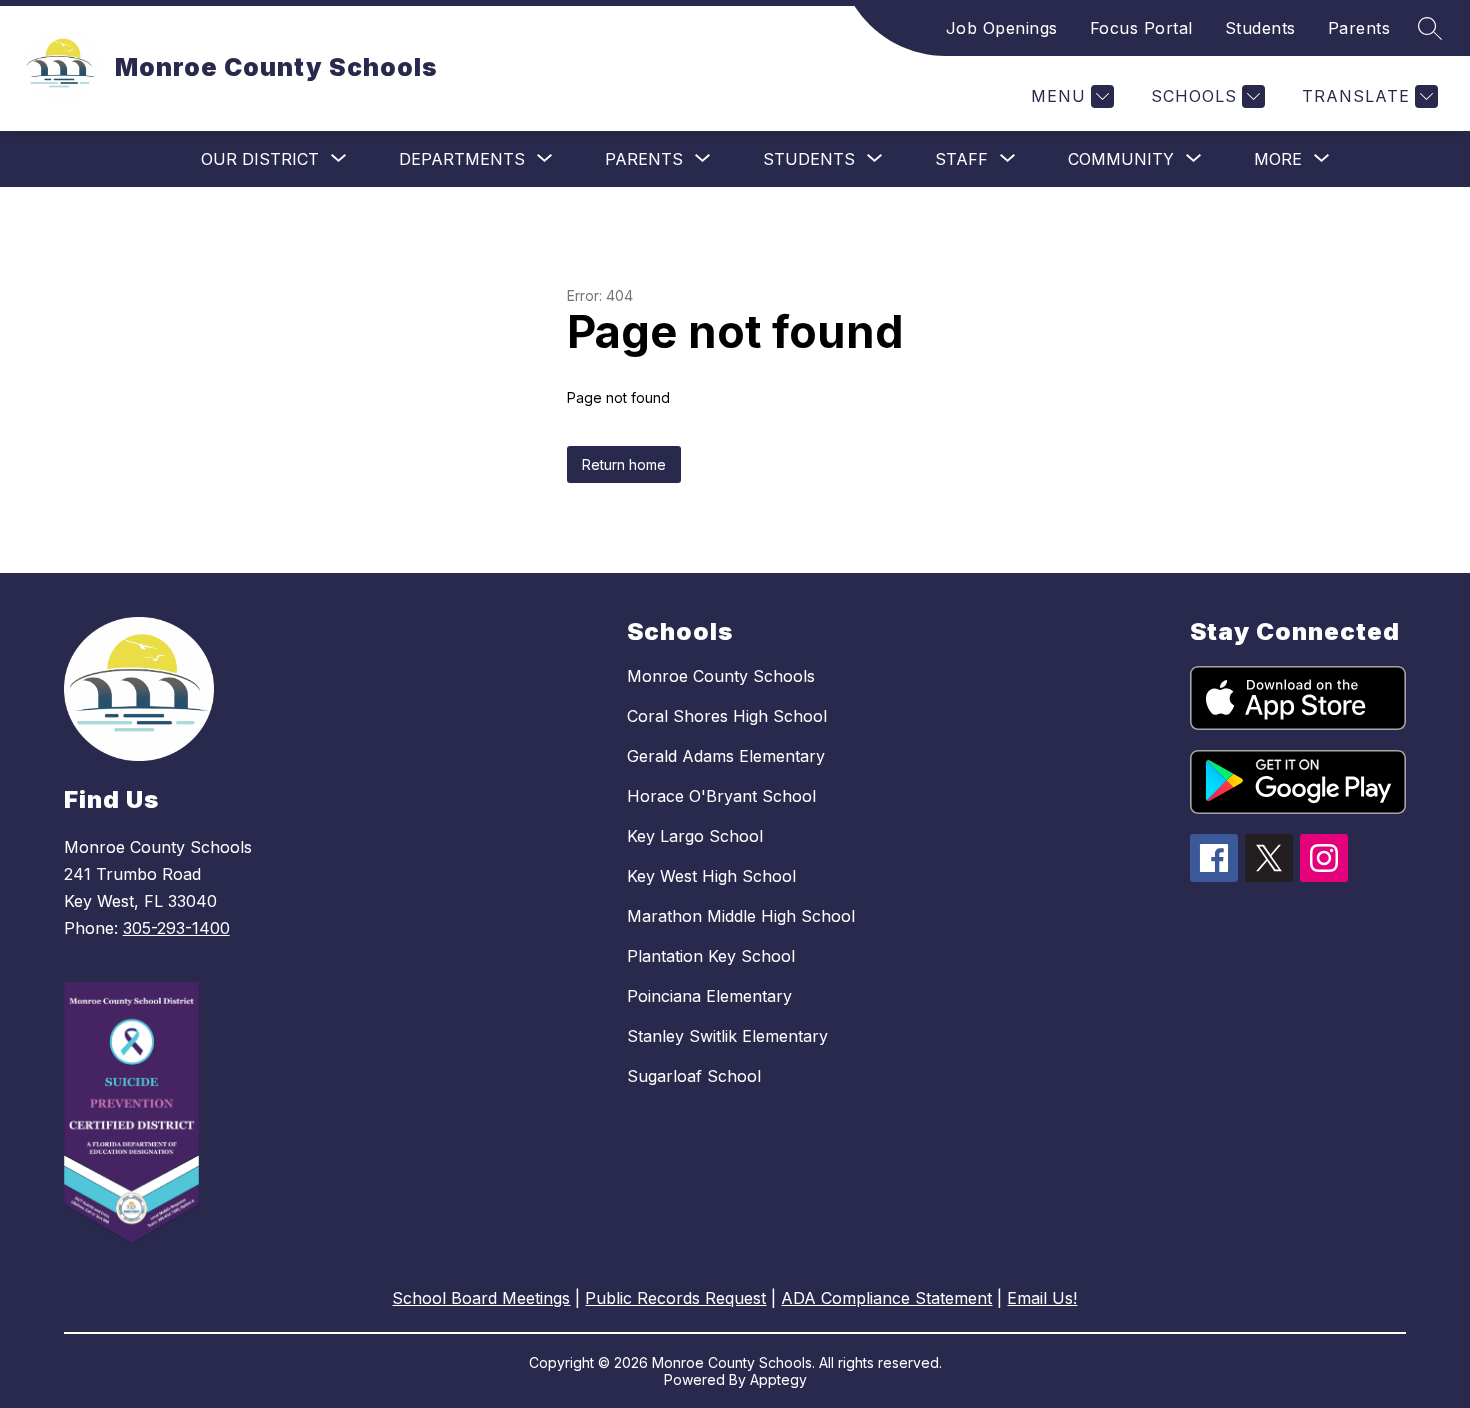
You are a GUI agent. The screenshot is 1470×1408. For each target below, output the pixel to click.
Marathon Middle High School (741, 916)
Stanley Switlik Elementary (727, 1036)
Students (1260, 28)
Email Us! (1042, 1298)
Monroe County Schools (721, 676)
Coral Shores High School (727, 716)
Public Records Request (675, 1298)
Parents (1359, 28)
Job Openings (1002, 28)
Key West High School (711, 876)
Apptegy (778, 1379)
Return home (624, 464)
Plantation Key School (711, 956)
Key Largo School (695, 836)
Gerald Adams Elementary (726, 756)
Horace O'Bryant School (721, 796)
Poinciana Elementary (709, 996)
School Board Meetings (481, 1298)
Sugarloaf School (694, 1076)
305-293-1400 (176, 928)
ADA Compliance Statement (886, 1298)
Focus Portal (1141, 28)
